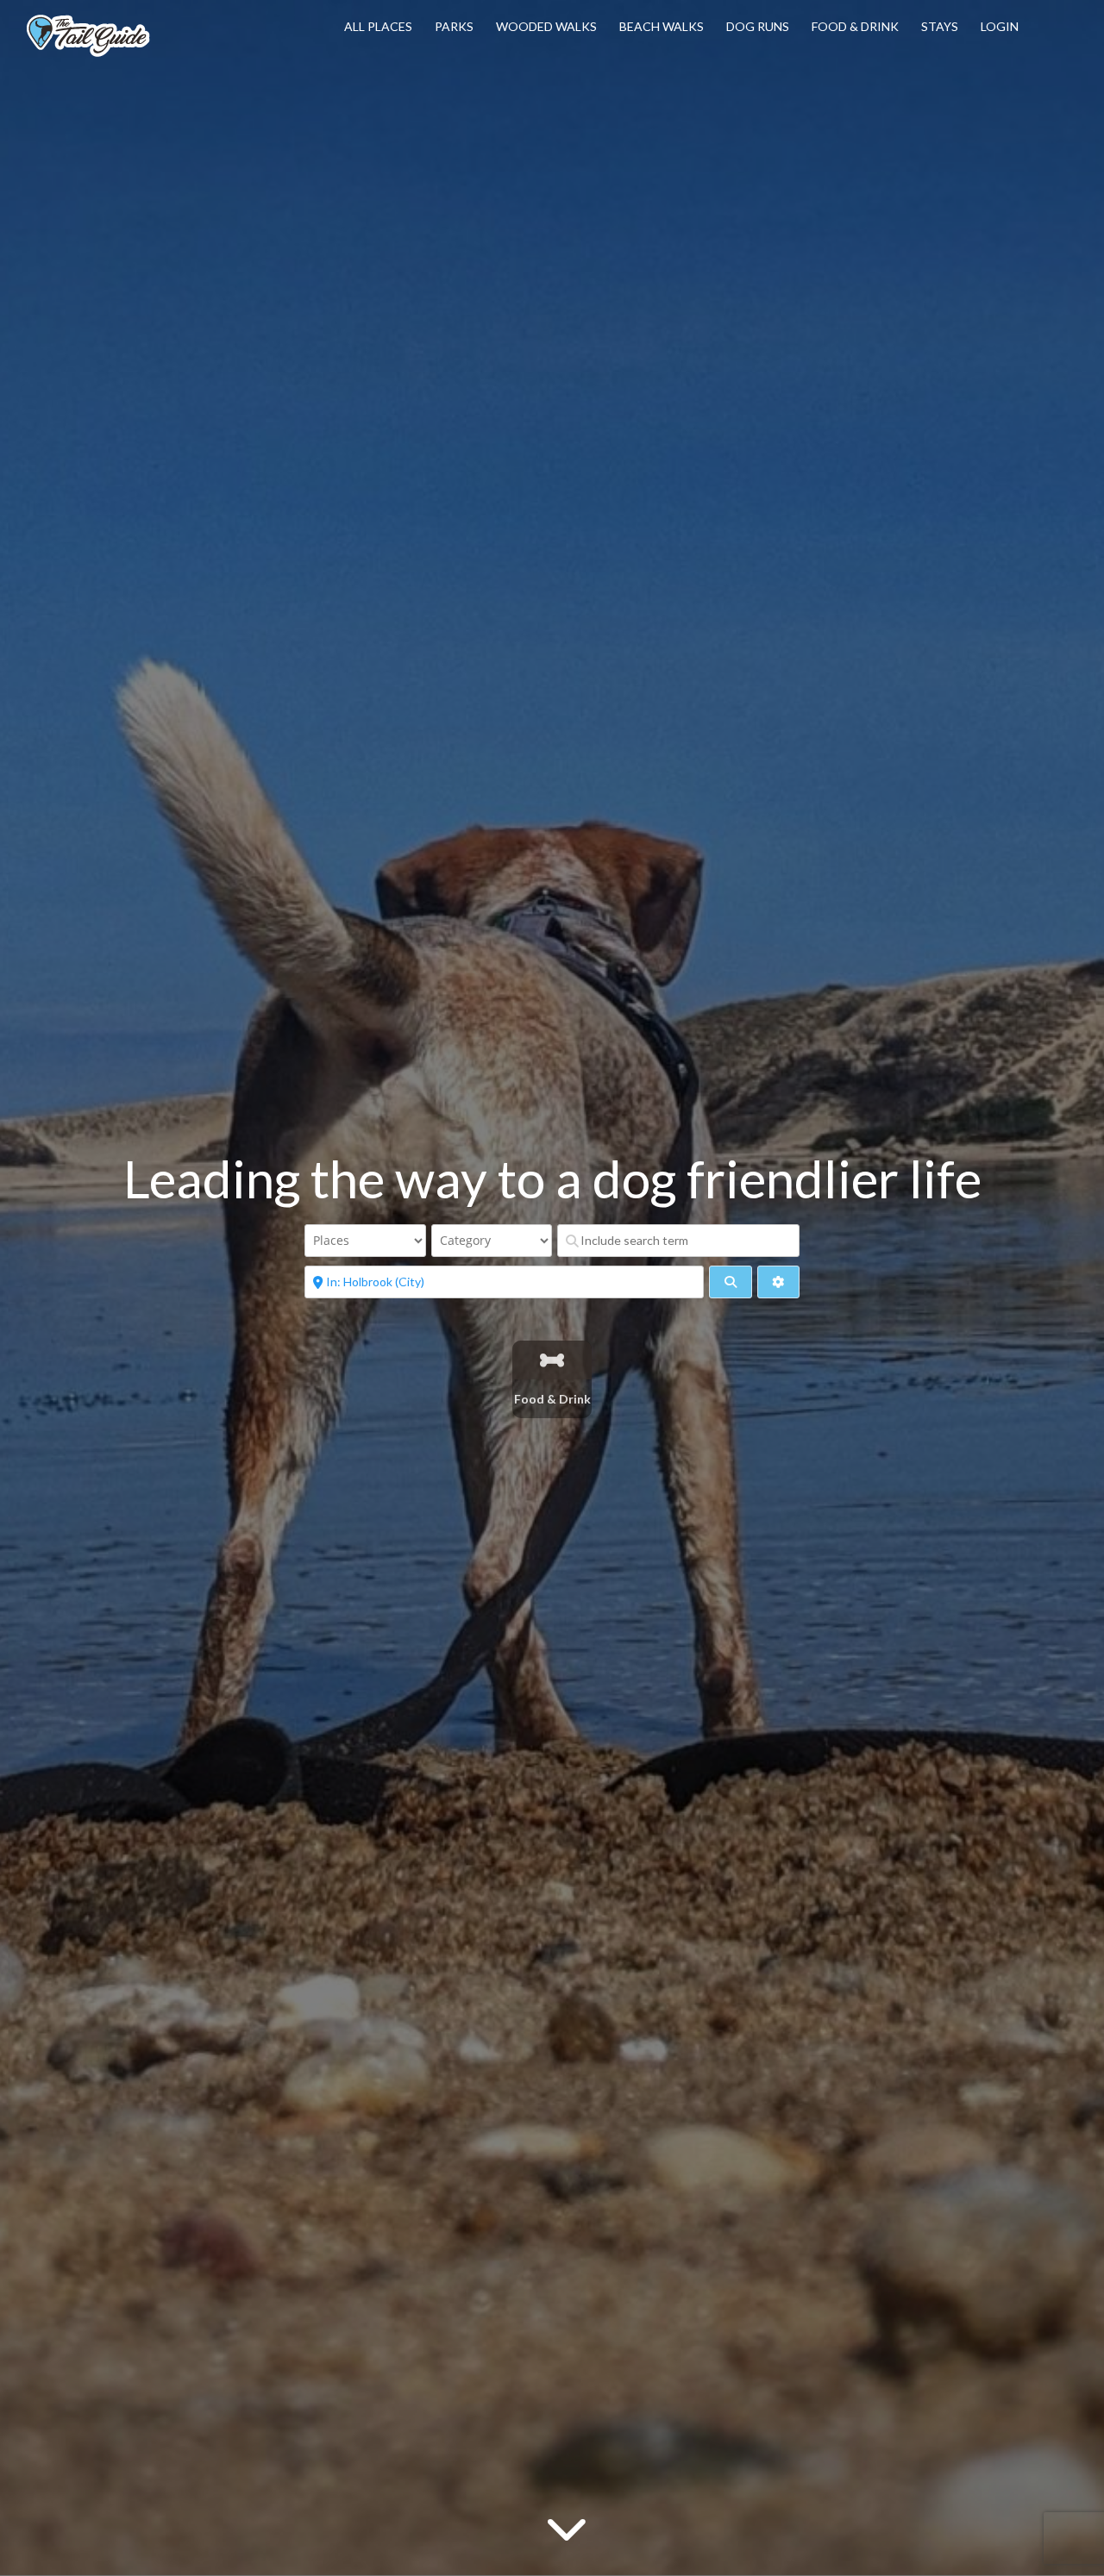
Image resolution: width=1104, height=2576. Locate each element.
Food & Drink (855, 26)
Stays (940, 26)
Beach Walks (662, 26)
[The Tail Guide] (88, 54)
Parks (454, 26)
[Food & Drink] (552, 1360)
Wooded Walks (546, 26)
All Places (378, 26)
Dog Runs (758, 26)
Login (1000, 26)
